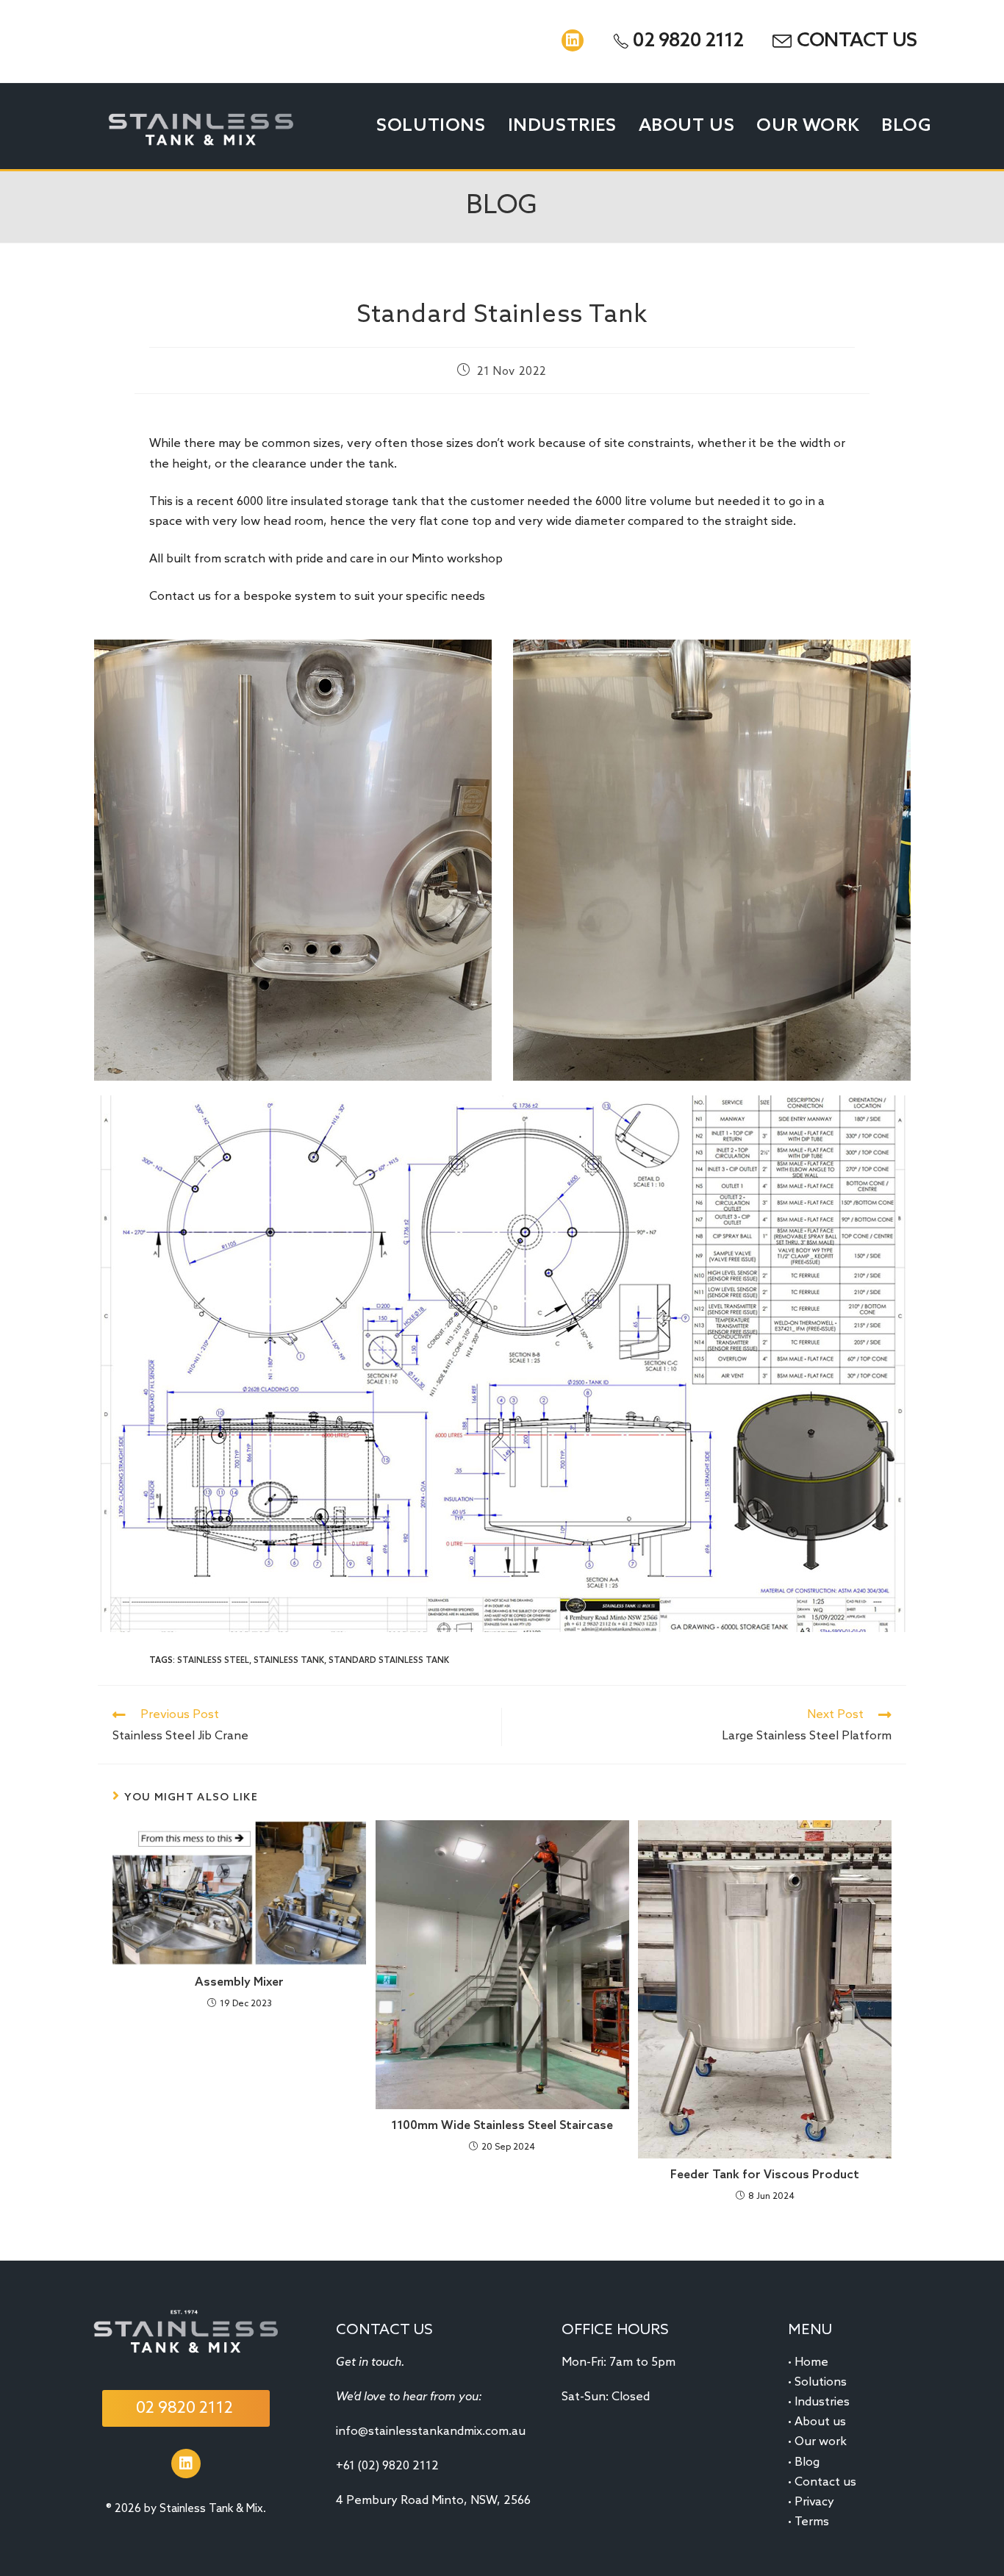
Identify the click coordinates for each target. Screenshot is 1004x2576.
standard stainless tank (389, 1661)
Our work (821, 2442)
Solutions (821, 2382)
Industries (822, 2402)
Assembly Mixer (239, 1982)
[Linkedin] (573, 40)
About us (820, 2422)
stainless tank (289, 1661)
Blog (807, 2462)
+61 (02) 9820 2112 (387, 2466)
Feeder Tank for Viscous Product (765, 2175)
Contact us (825, 2482)
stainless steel (213, 1661)
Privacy (814, 2502)
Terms (812, 2522)
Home (811, 2362)
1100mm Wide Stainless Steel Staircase (502, 2126)
